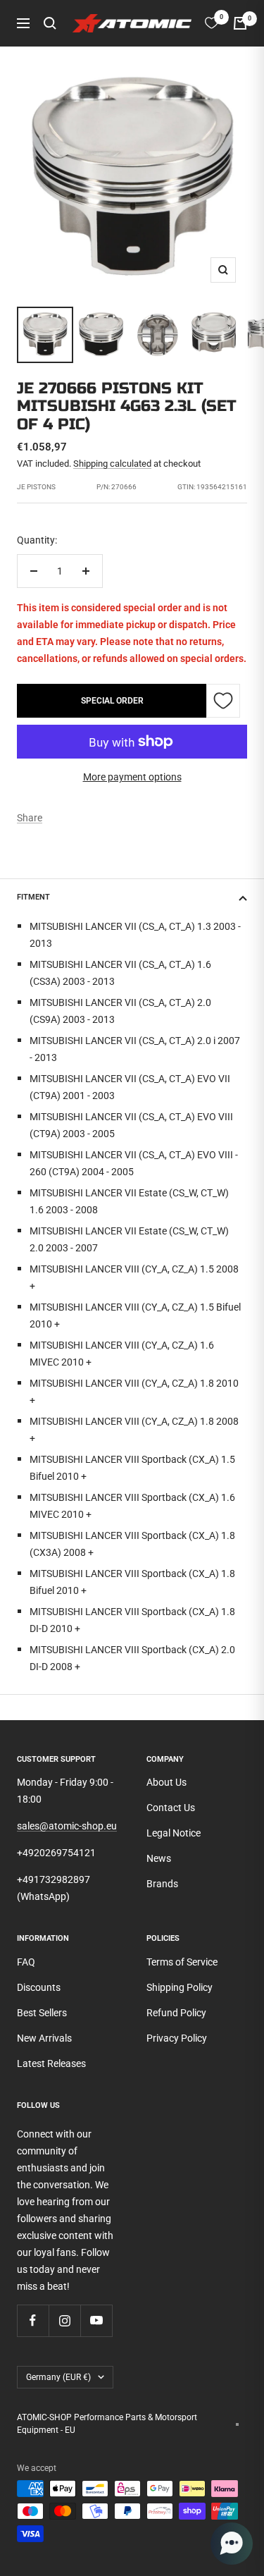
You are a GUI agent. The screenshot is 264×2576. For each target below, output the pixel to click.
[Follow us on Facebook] (33, 2320)
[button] (232, 2544)
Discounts (39, 1987)
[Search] (50, 23)
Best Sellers (42, 2013)
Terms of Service (182, 1962)
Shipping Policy (180, 1987)
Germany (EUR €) (58, 2377)
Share (30, 818)
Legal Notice (174, 1833)
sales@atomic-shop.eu (67, 1826)
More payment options (132, 777)
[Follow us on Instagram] (64, 2320)
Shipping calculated (112, 464)
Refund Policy (176, 2013)
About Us (166, 1782)
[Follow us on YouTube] (96, 2320)
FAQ (26, 1962)
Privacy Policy (177, 2038)
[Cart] (240, 23)
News (159, 1858)
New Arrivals (44, 2038)
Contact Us (171, 1808)
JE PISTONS (36, 487)
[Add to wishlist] (223, 701)
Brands (162, 1884)
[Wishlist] (212, 23)
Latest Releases (51, 2063)
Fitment (33, 897)
